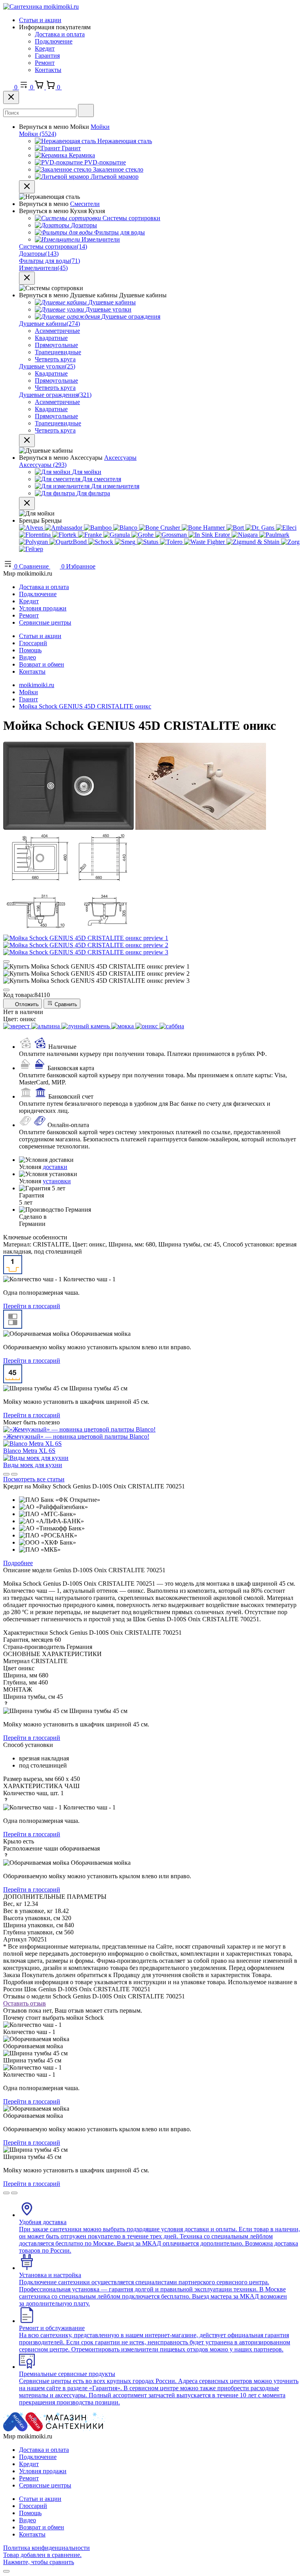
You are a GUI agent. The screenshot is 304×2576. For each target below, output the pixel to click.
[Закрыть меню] (27, 187)
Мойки (100, 127)
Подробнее (18, 1563)
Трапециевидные (58, 352)
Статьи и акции (40, 20)
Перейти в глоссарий (32, 1306)
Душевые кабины (49, 324)
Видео (28, 657)
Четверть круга (55, 359)
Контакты (48, 70)
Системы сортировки (53, 246)
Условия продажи (43, 608)
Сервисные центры (45, 622)
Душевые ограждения (55, 395)
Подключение (54, 41)
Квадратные (51, 338)
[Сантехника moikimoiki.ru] (41, 7)
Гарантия (47, 56)
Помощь (30, 650)
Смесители (85, 204)
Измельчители (43, 268)
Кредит (45, 48)
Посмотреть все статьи (34, 1479)
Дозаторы (39, 254)
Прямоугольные (56, 345)
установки (57, 1181)
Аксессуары (120, 458)
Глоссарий (33, 643)
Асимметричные (57, 331)
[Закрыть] (11, 97)
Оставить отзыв (25, 2003)
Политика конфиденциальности (47, 2548)
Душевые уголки (47, 366)
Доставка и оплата (60, 34)
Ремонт (45, 63)
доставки (55, 1167)
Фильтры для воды (49, 261)
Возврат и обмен (42, 664)
